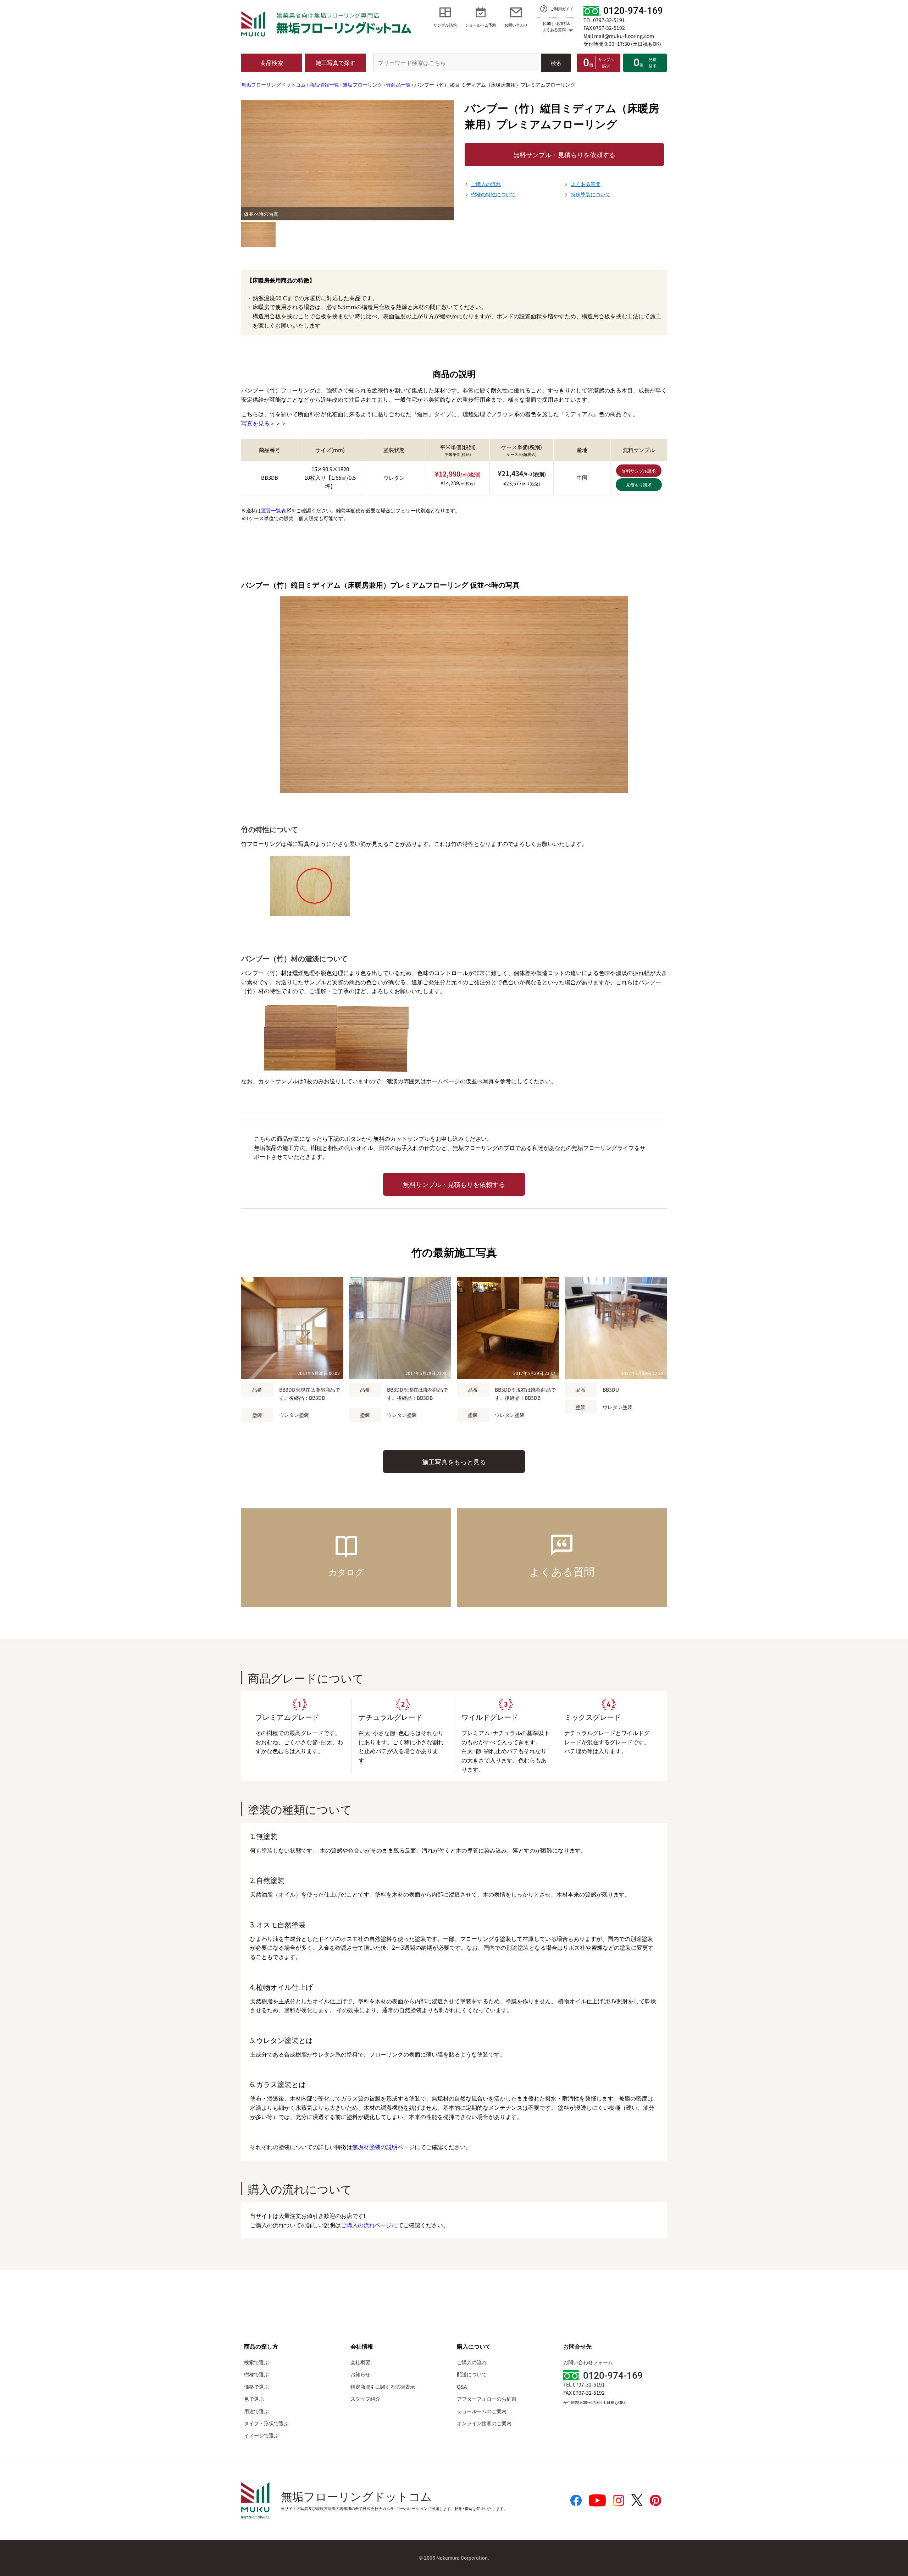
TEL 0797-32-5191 (604, 20)
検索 (556, 63)
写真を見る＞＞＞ (264, 423)
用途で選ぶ (256, 2411)
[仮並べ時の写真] (258, 235)
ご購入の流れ (486, 184)
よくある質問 (586, 184)
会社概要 (360, 2362)
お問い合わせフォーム (588, 2362)
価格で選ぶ (256, 2387)
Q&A (462, 2387)
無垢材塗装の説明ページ (383, 2147)
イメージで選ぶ (261, 2435)
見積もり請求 (639, 485)
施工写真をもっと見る (454, 1462)
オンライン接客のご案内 (484, 2423)
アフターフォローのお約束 (487, 2399)
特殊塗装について (591, 194)
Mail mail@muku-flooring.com (619, 36)
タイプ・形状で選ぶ (266, 2423)
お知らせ (360, 2374)
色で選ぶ (254, 2399)
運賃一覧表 (273, 510)
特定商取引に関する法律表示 (383, 2387)
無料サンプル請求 (639, 471)
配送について (472, 2374)
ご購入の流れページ (366, 2225)
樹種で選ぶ (256, 2374)
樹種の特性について (493, 194)
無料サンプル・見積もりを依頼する (564, 154)
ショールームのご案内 (482, 2411)
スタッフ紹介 (365, 2399)
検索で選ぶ (256, 2362)
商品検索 (272, 62)
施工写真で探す (336, 62)
